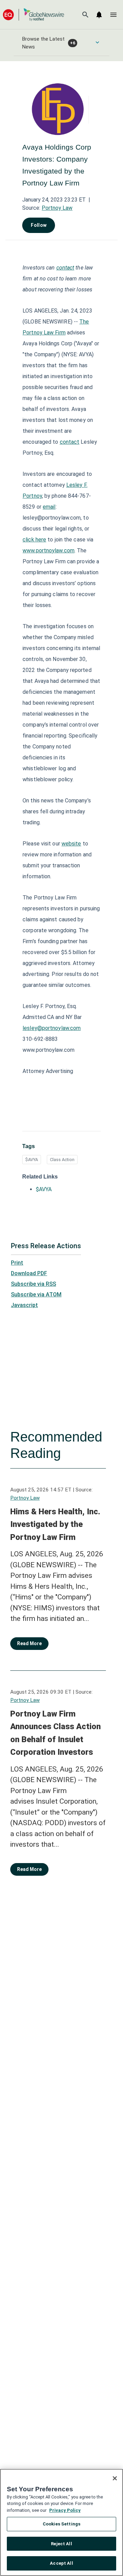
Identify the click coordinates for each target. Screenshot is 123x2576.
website (71, 844)
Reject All (61, 2544)
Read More (29, 1643)
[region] (61, 2522)
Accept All (61, 2563)
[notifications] (99, 15)
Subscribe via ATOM (36, 1294)
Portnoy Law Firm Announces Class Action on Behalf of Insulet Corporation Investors (56, 1733)
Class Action (62, 1160)
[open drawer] (113, 15)
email (49, 507)
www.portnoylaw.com (49, 550)
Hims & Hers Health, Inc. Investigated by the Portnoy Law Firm (55, 1524)
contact (70, 442)
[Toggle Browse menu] (97, 42)
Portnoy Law (57, 208)
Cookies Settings (61, 2524)
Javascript (24, 1305)
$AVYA (32, 1160)
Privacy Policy (65, 2510)
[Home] (33, 15)
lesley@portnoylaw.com (52, 1028)
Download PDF (29, 1273)
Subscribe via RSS (33, 1284)
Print (17, 1263)
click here (34, 540)
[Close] (115, 2478)
